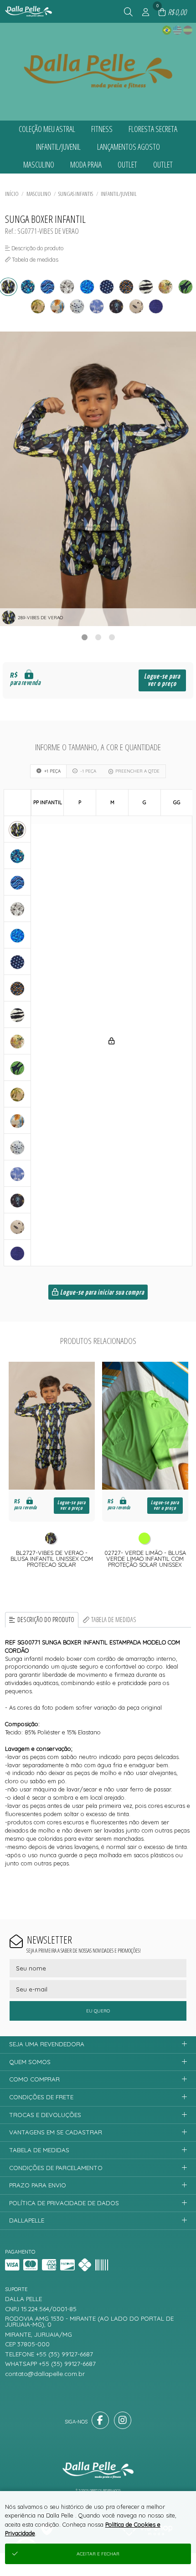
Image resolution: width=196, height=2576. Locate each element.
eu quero (98, 2011)
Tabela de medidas (114, 1620)
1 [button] (84, 637)
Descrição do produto (46, 1620)
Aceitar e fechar (98, 2554)
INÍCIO (12, 194)
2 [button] (98, 637)
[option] (98, 479)
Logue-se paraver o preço (162, 680)
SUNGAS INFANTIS (76, 194)
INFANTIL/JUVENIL (119, 194)
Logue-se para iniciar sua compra (101, 1293)
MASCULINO (39, 194)
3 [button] (112, 637)
